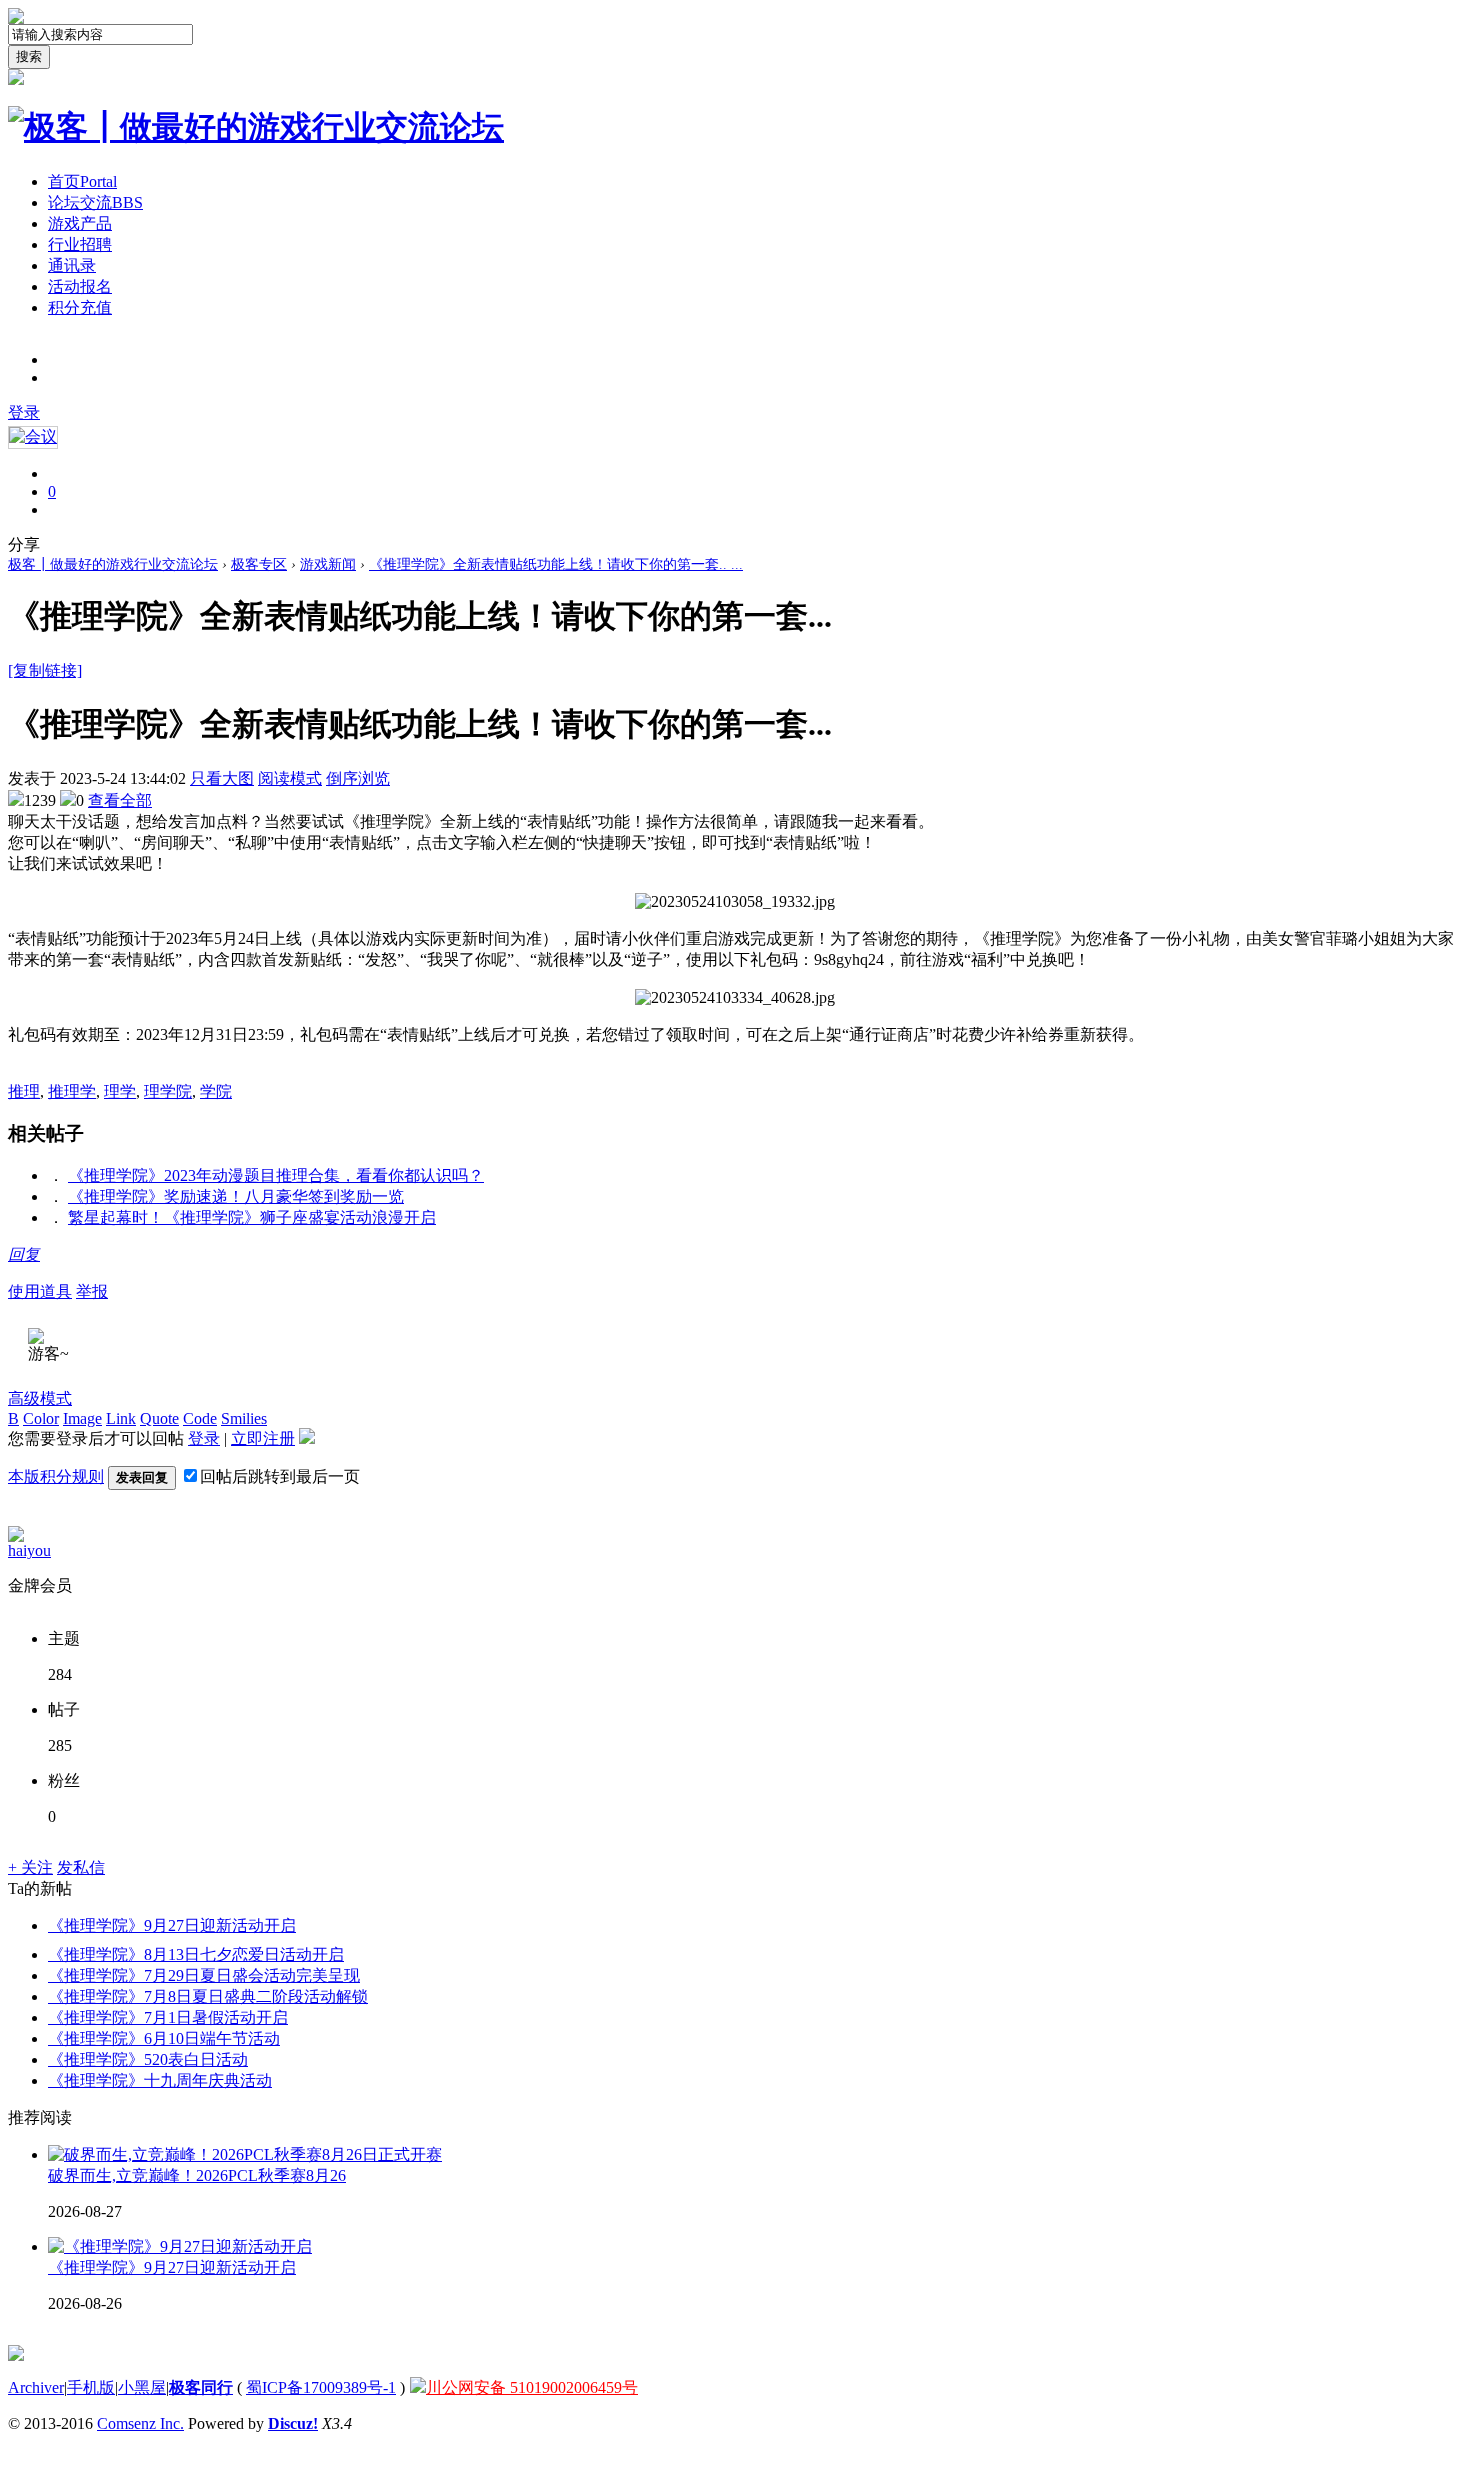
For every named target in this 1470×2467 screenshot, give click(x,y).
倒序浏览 (358, 778)
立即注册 (263, 1438)
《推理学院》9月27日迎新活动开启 (172, 1925)
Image (82, 1418)
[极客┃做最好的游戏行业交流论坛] (256, 127)
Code (200, 1418)
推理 (24, 1091)
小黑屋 (142, 2387)
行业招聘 (80, 244)
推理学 (72, 1091)
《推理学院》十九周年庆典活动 (160, 2080)
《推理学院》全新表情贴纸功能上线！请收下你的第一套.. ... (556, 564)
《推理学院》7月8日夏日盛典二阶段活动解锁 (208, 1996)
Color (41, 1418)
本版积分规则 (56, 1476)
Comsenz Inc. (140, 2423)
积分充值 (80, 307)
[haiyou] (16, 1536)
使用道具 (40, 1291)
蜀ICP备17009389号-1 (321, 2387)
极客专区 (259, 564)
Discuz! (293, 2423)
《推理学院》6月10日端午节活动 (164, 2038)
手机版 (91, 2387)
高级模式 (40, 1398)
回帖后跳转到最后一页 (280, 1476)
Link (121, 1418)
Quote (159, 1418)
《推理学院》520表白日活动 (148, 2059)
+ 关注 (30, 1867)
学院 (216, 1091)
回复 (24, 1254)
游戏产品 (80, 223)
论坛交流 (95, 202)
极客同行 (201, 2387)
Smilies (244, 1418)
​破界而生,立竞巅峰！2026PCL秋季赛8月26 (197, 2175)
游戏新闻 (328, 564)
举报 (92, 1291)
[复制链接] (45, 670)
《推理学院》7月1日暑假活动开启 (168, 2017)
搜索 (29, 56)
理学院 (168, 1091)
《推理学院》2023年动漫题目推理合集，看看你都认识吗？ (276, 1175)
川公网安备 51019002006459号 (532, 2387)
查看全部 (120, 800)
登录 (24, 412)
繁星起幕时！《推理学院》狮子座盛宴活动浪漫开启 (252, 1217)
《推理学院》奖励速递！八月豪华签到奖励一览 (236, 1196)
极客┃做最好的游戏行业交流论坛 (113, 564)
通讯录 (72, 265)
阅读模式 (290, 778)
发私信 (81, 1867)
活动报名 (80, 286)
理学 (120, 1091)
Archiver (36, 2387)
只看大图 (222, 778)
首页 (82, 181)
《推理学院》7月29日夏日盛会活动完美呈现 (204, 1975)
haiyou (29, 1550)
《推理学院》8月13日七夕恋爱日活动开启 (196, 1954)
